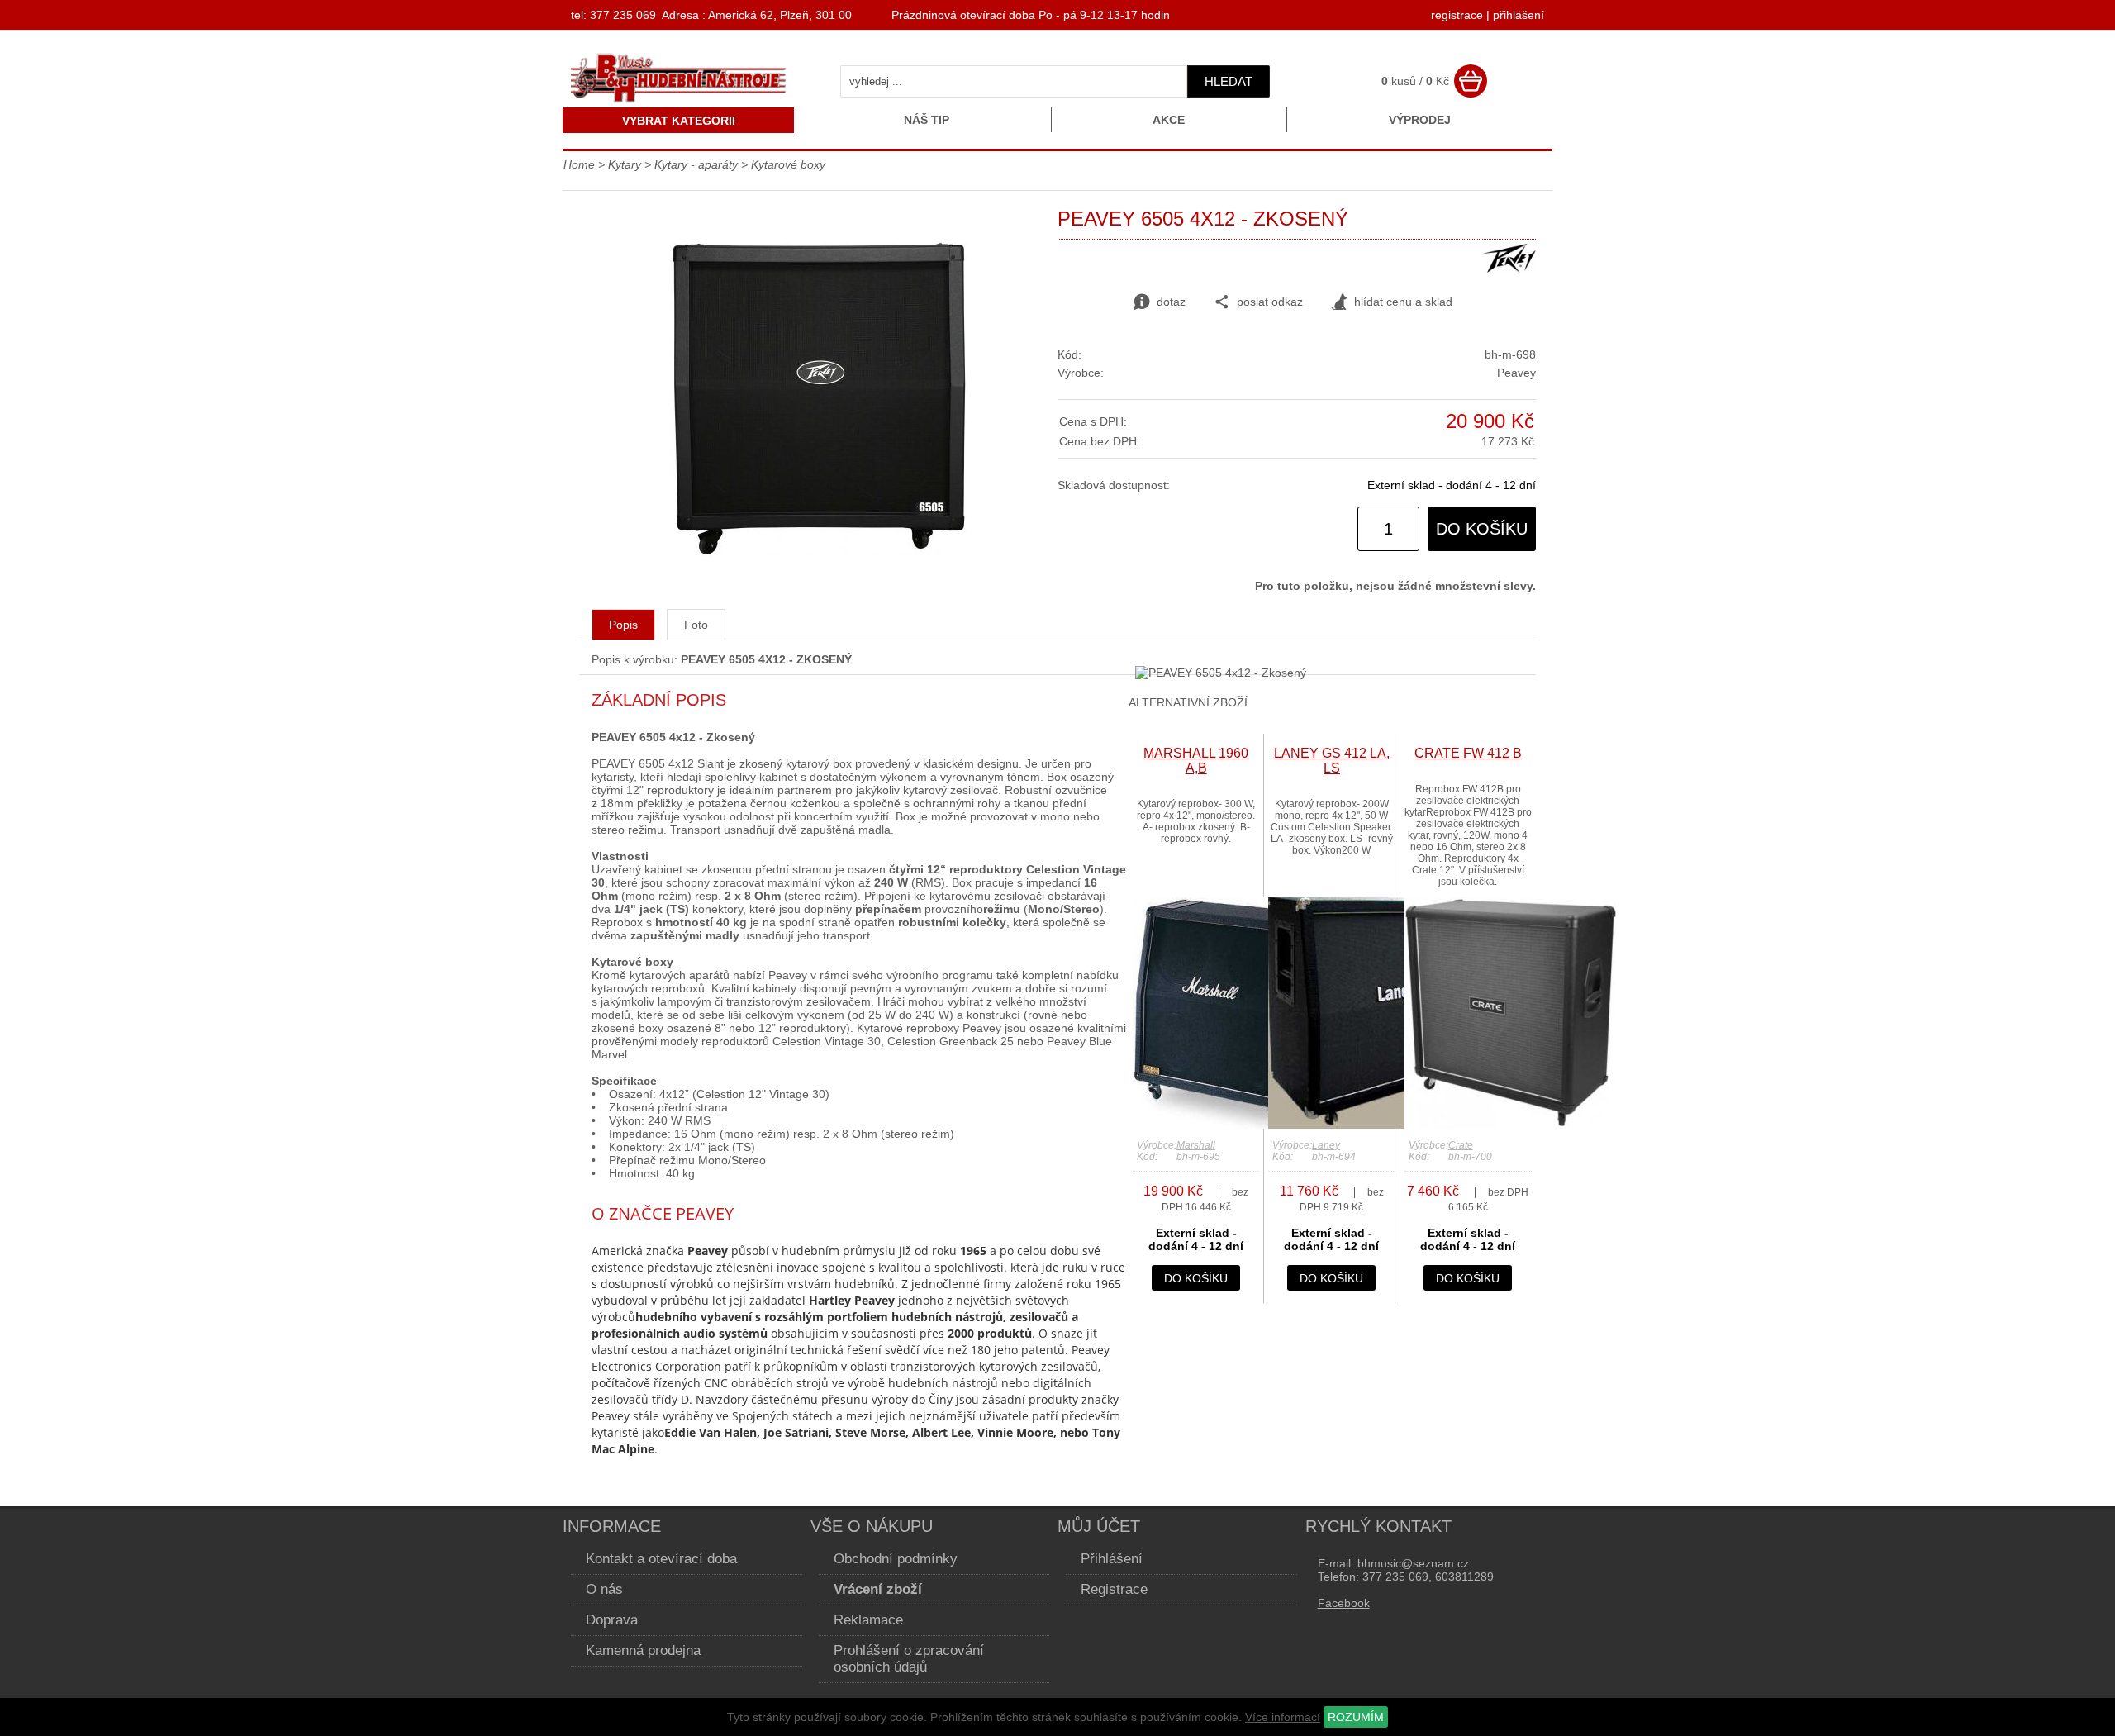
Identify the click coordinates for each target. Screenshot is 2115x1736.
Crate (1461, 1145)
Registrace (1114, 1589)
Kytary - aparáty (696, 164)
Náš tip (927, 120)
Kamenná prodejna (643, 1650)
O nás (604, 1589)
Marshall (1196, 1145)
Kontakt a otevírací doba (661, 1559)
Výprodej (1420, 120)
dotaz (1171, 302)
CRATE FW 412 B (1468, 753)
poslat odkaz (1270, 302)
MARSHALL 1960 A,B (1196, 761)
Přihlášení (1112, 1559)
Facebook (1344, 1603)
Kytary (625, 164)
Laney (1326, 1145)
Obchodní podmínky (896, 1559)
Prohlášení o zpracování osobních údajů (909, 1659)
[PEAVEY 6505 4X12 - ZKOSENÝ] (818, 552)
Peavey (1516, 373)
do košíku (1482, 529)
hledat (1229, 81)
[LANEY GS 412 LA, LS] (1366, 1125)
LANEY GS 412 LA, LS (1332, 761)
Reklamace (868, 1620)
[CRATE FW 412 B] (1510, 1125)
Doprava (612, 1620)
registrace (1457, 15)
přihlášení (1519, 15)
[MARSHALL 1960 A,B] (1230, 1125)
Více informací (1283, 1717)
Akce (1169, 120)
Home (579, 164)
